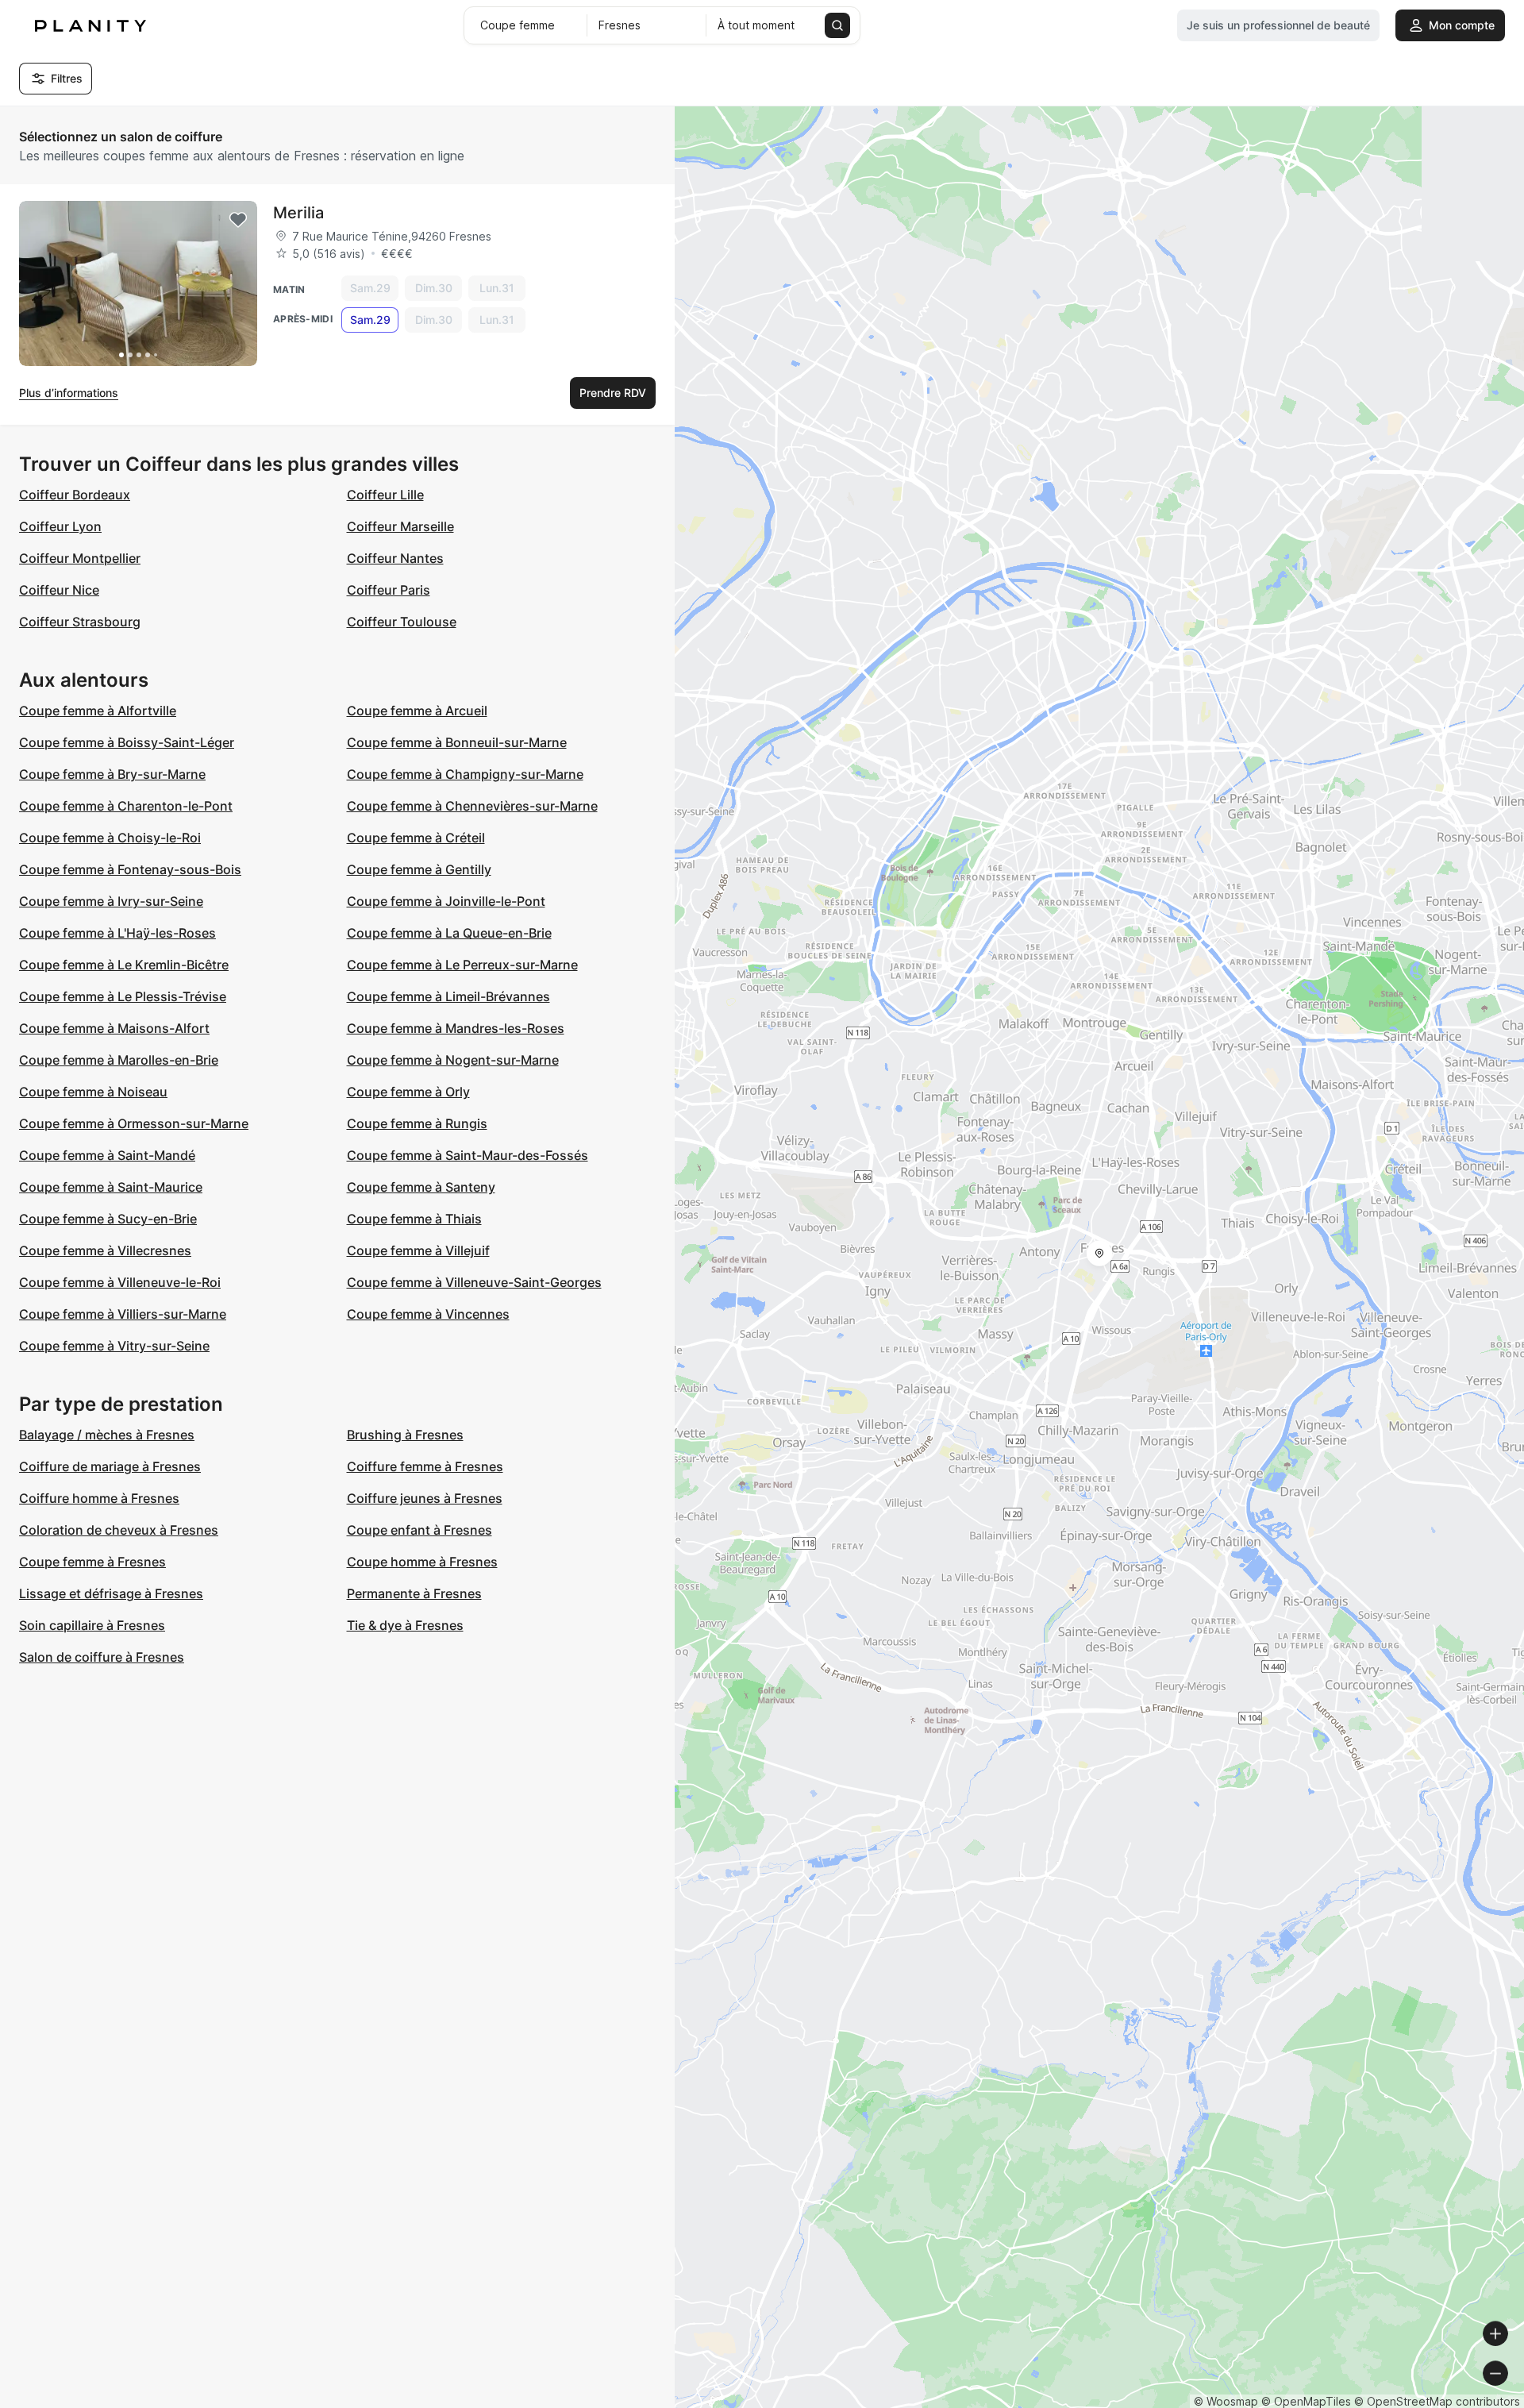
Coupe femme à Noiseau (93, 1092)
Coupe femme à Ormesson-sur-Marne (134, 1123)
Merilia (298, 213)
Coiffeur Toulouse (402, 622)
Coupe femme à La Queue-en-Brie (449, 933)
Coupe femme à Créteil (416, 838)
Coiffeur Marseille (400, 526)
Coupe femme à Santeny (421, 1187)
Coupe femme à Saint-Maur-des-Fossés (468, 1155)
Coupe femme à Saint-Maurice (111, 1187)
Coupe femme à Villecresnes (105, 1250)
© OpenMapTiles (1306, 2401)
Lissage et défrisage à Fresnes (111, 1593)
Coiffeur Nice (59, 590)
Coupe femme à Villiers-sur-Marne (123, 1314)
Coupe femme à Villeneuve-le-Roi (120, 1282)
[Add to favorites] (238, 220)
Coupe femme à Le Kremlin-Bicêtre (124, 965)
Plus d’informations (69, 393)
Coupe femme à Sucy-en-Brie (108, 1219)
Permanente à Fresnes (414, 1593)
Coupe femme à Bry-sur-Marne (112, 774)
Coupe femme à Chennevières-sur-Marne (472, 806)
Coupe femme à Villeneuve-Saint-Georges (474, 1282)
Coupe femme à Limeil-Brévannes (448, 996)
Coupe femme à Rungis (417, 1123)
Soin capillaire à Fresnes (92, 1625)
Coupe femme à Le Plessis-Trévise (123, 996)
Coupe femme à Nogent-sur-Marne (453, 1060)
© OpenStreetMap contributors (1437, 2401)
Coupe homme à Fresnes (422, 1562)
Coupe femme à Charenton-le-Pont (126, 806)
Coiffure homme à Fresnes (99, 1498)
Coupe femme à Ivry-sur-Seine (111, 901)
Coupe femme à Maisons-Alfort (114, 1028)
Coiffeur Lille (385, 495)
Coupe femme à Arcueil (417, 711)
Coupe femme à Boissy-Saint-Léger (127, 742)
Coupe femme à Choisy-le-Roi (110, 838)
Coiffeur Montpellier (80, 558)
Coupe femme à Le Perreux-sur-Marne (462, 965)
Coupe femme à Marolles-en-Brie (119, 1060)
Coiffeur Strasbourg (80, 622)
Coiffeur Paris (389, 590)
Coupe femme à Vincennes (428, 1314)
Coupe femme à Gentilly (419, 869)
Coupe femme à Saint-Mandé (107, 1155)
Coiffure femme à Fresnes (425, 1466)
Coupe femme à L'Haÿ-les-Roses (117, 933)
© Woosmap (1226, 2401)
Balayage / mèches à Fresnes (107, 1435)
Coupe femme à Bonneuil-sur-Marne (457, 742)
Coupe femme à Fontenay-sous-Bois (130, 869)
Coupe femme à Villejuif (418, 1250)
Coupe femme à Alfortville (98, 711)
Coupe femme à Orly (408, 1092)
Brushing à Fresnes (405, 1435)
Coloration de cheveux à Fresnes (119, 1530)
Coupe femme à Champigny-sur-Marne (465, 774)
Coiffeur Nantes (395, 558)
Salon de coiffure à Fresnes (102, 1657)
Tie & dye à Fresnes (405, 1625)
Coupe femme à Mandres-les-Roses (456, 1028)
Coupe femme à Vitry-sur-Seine (114, 1346)
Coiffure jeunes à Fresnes (425, 1498)
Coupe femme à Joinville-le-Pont (446, 901)
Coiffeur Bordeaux (75, 495)
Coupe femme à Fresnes (92, 1562)
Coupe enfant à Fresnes (419, 1530)
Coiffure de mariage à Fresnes (110, 1466)
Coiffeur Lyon (60, 526)
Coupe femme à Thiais (414, 1219)
